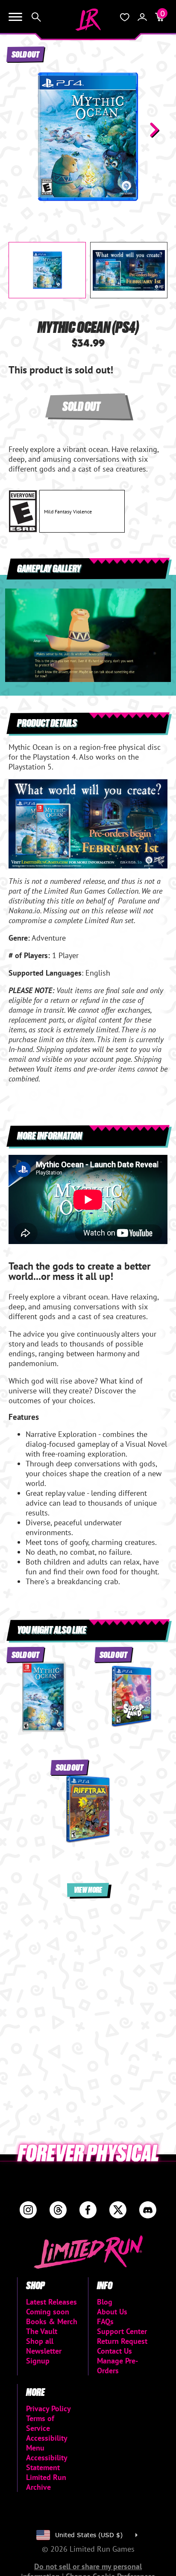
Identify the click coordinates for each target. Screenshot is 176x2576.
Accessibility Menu (47, 2443)
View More (88, 1890)
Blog (105, 2302)
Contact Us (114, 2351)
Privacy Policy (48, 2408)
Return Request (122, 2341)
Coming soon (48, 2312)
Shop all (40, 2341)
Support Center (122, 2331)
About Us (112, 2312)
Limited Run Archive (46, 2482)
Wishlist (125, 17)
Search (36, 17)
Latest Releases (51, 2302)
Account (142, 17)
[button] (22, 130)
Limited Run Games (88, 20)
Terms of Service (40, 2423)
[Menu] (15, 17)
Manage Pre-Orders (117, 2366)
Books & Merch (52, 2321)
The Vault (42, 2331)
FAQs (105, 2321)
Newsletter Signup (44, 2356)
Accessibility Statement (47, 2462)
